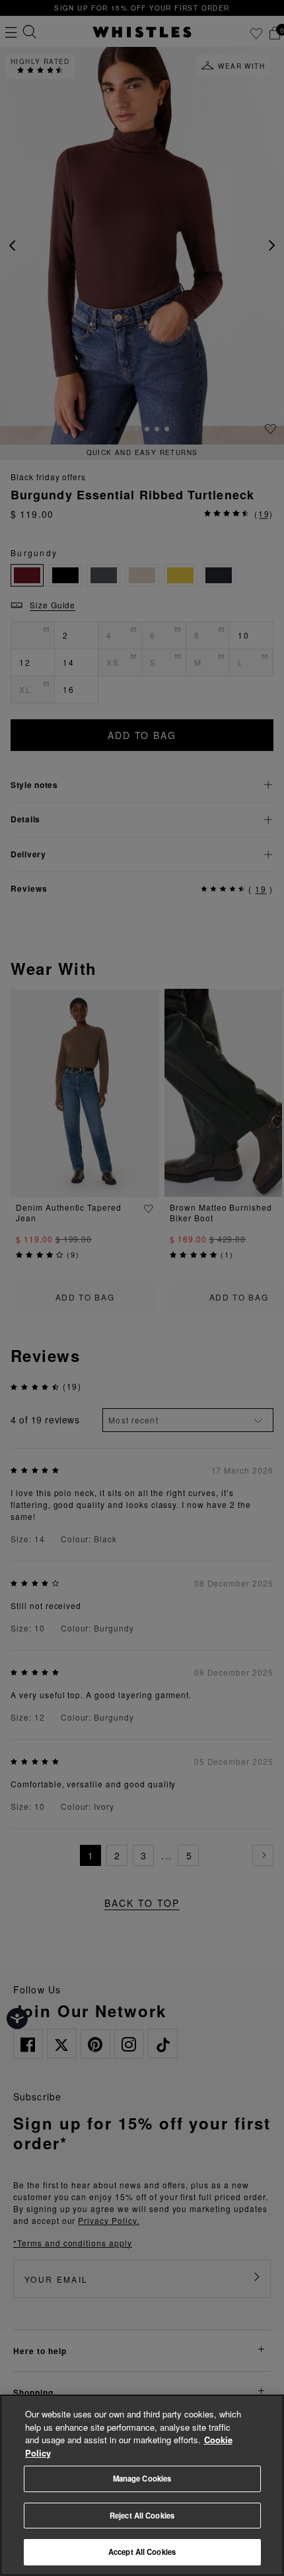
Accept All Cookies (142, 2552)
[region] (142, 2485)
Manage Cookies (142, 2478)
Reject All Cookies (142, 2515)
